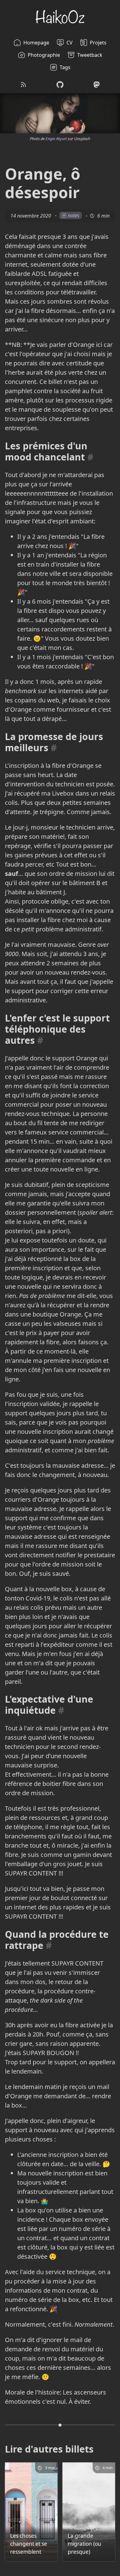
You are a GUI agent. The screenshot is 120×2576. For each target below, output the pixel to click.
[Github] (60, 85)
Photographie (44, 55)
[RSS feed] (23, 85)
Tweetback (90, 55)
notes (74, 215)
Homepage (36, 43)
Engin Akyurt (56, 139)
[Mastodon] (97, 85)
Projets (98, 43)
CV (70, 43)
